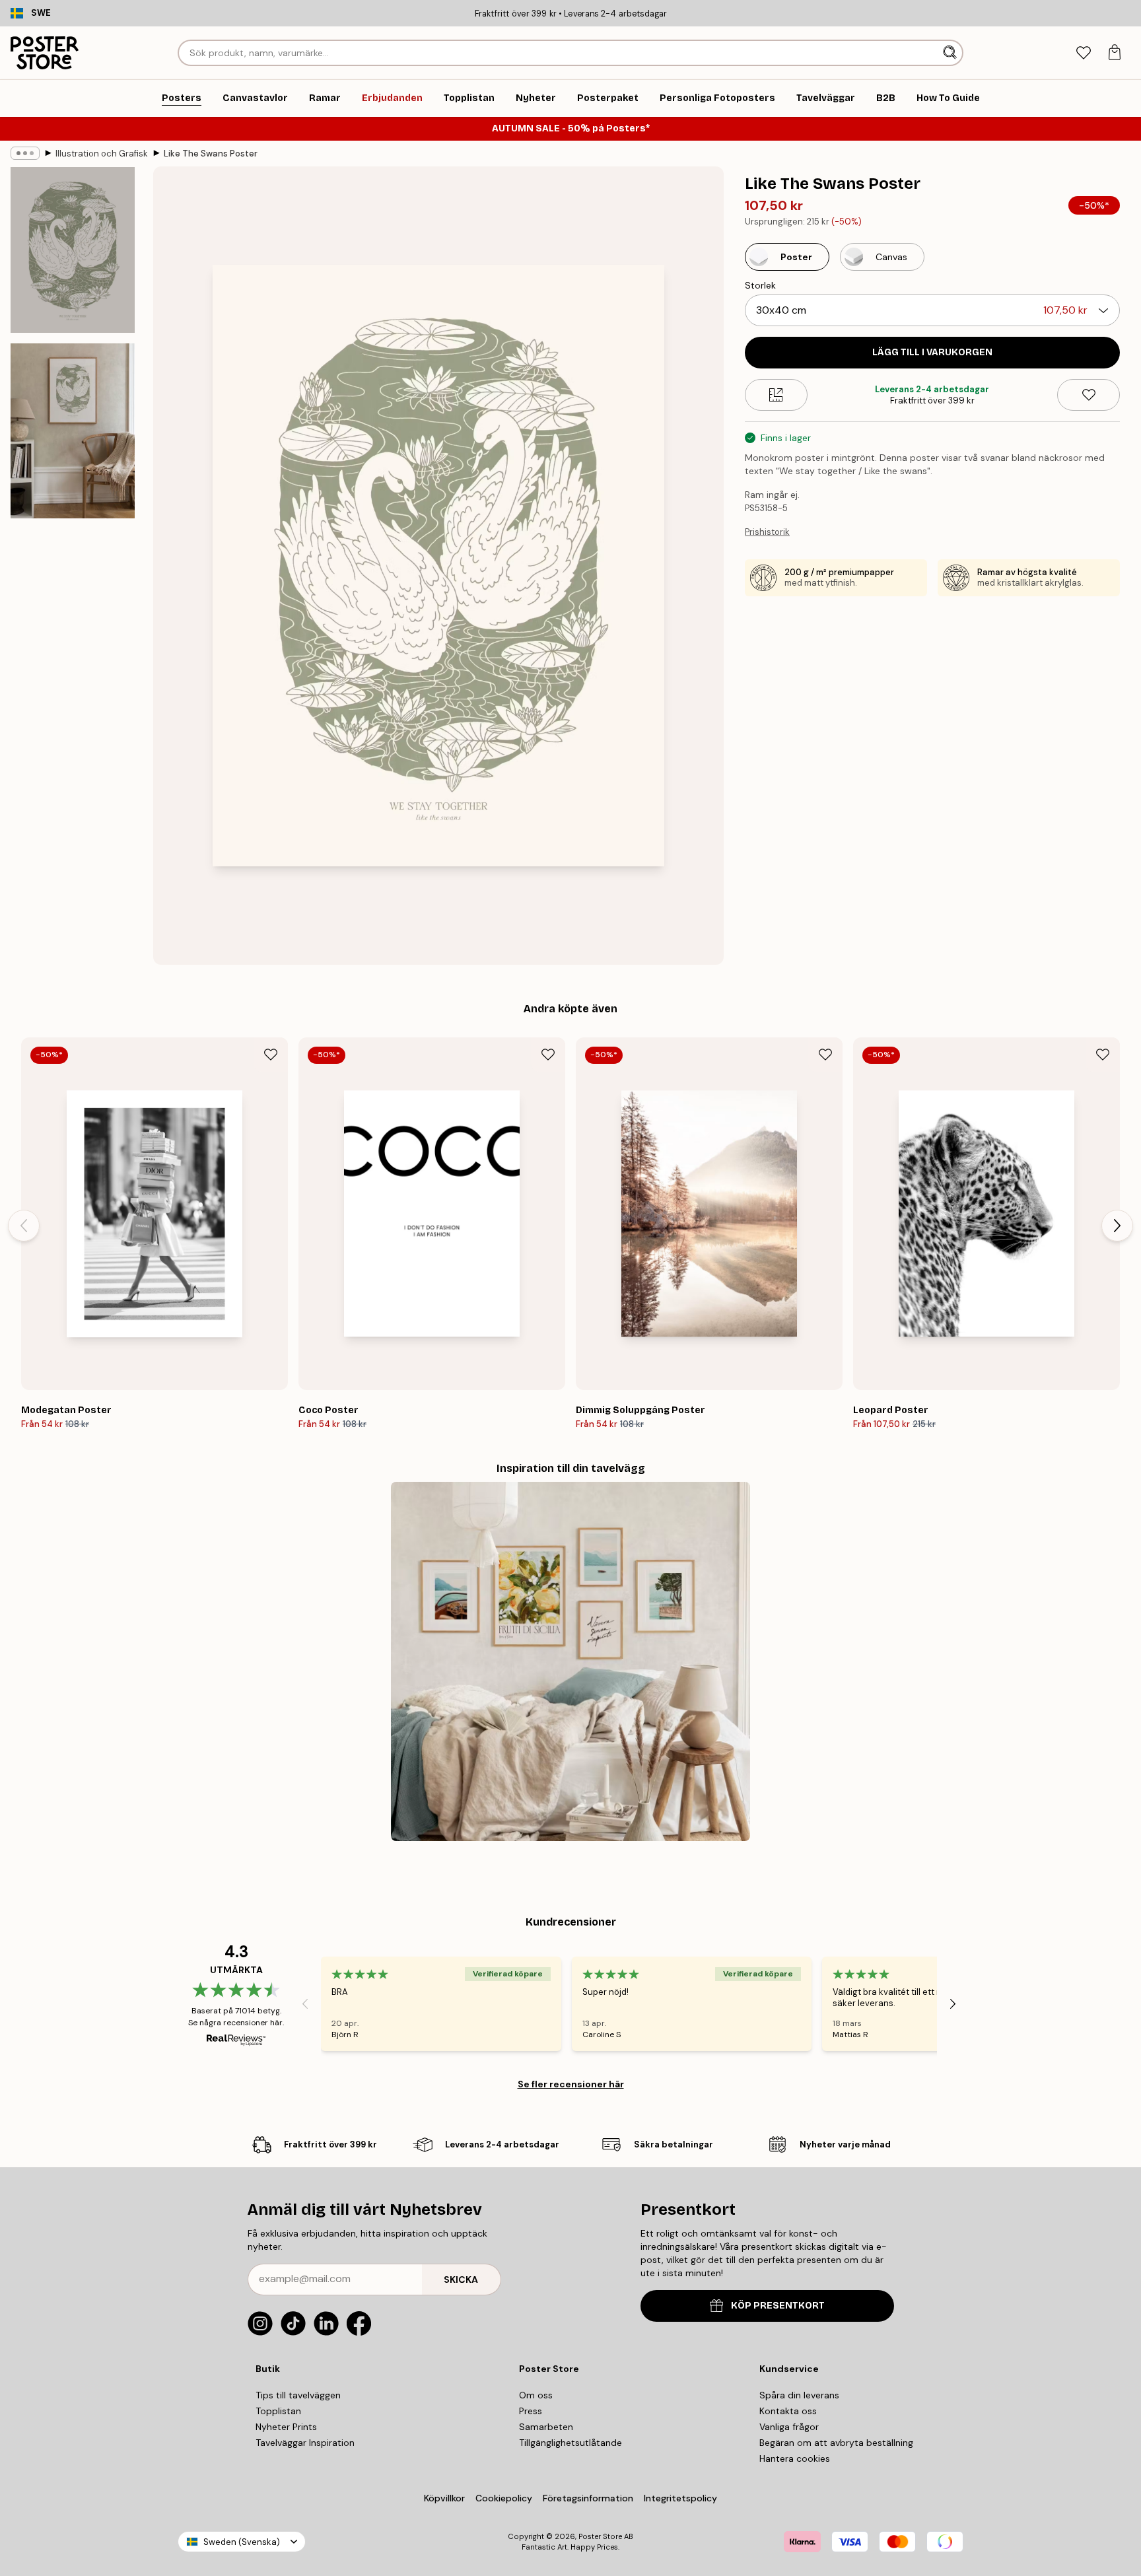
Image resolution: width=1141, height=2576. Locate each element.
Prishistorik (767, 532)
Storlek (760, 285)
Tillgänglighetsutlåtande (570, 2443)
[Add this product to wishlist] (1089, 395)
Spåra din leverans (799, 2395)
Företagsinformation (588, 2498)
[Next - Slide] (1117, 1226)
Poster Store (600, 2536)
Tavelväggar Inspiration (305, 2443)
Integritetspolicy (680, 2498)
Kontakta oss (788, 2411)
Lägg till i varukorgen (932, 352)
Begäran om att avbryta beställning (836, 2443)
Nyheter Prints (286, 2427)
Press (531, 2411)
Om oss (536, 2395)
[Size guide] (776, 395)
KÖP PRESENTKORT (778, 2306)
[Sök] (951, 53)
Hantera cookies (795, 2458)
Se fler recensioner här (571, 2084)
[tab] (1083, 53)
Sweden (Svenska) (242, 2542)
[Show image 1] (73, 250)
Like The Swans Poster (211, 154)
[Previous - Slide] (24, 1226)
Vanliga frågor (789, 2427)
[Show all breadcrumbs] (25, 153)
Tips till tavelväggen (298, 2395)
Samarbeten (546, 2427)
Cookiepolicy (504, 2498)
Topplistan (278, 2411)
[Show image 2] (73, 431)
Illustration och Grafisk (102, 154)
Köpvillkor (444, 2498)
